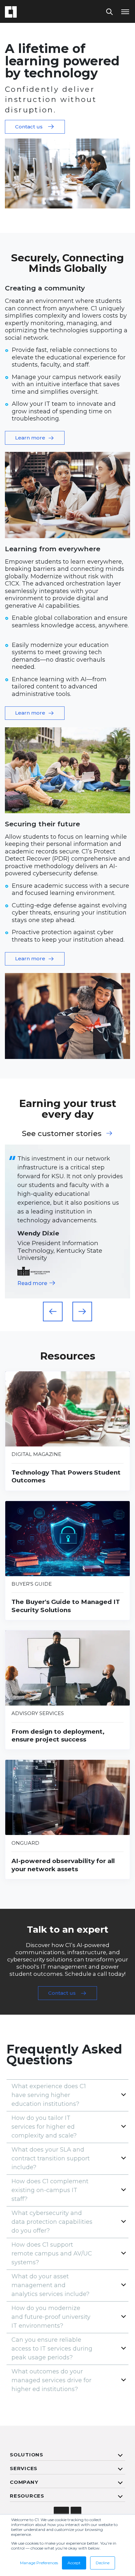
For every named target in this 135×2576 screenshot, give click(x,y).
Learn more (30, 438)
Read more (33, 1283)
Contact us (29, 127)
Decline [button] (103, 2563)
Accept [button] (74, 2563)
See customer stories (62, 1133)
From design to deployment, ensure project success (58, 1736)
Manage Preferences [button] (39, 2563)
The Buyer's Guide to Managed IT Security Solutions (66, 1606)
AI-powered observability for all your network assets (63, 1865)
